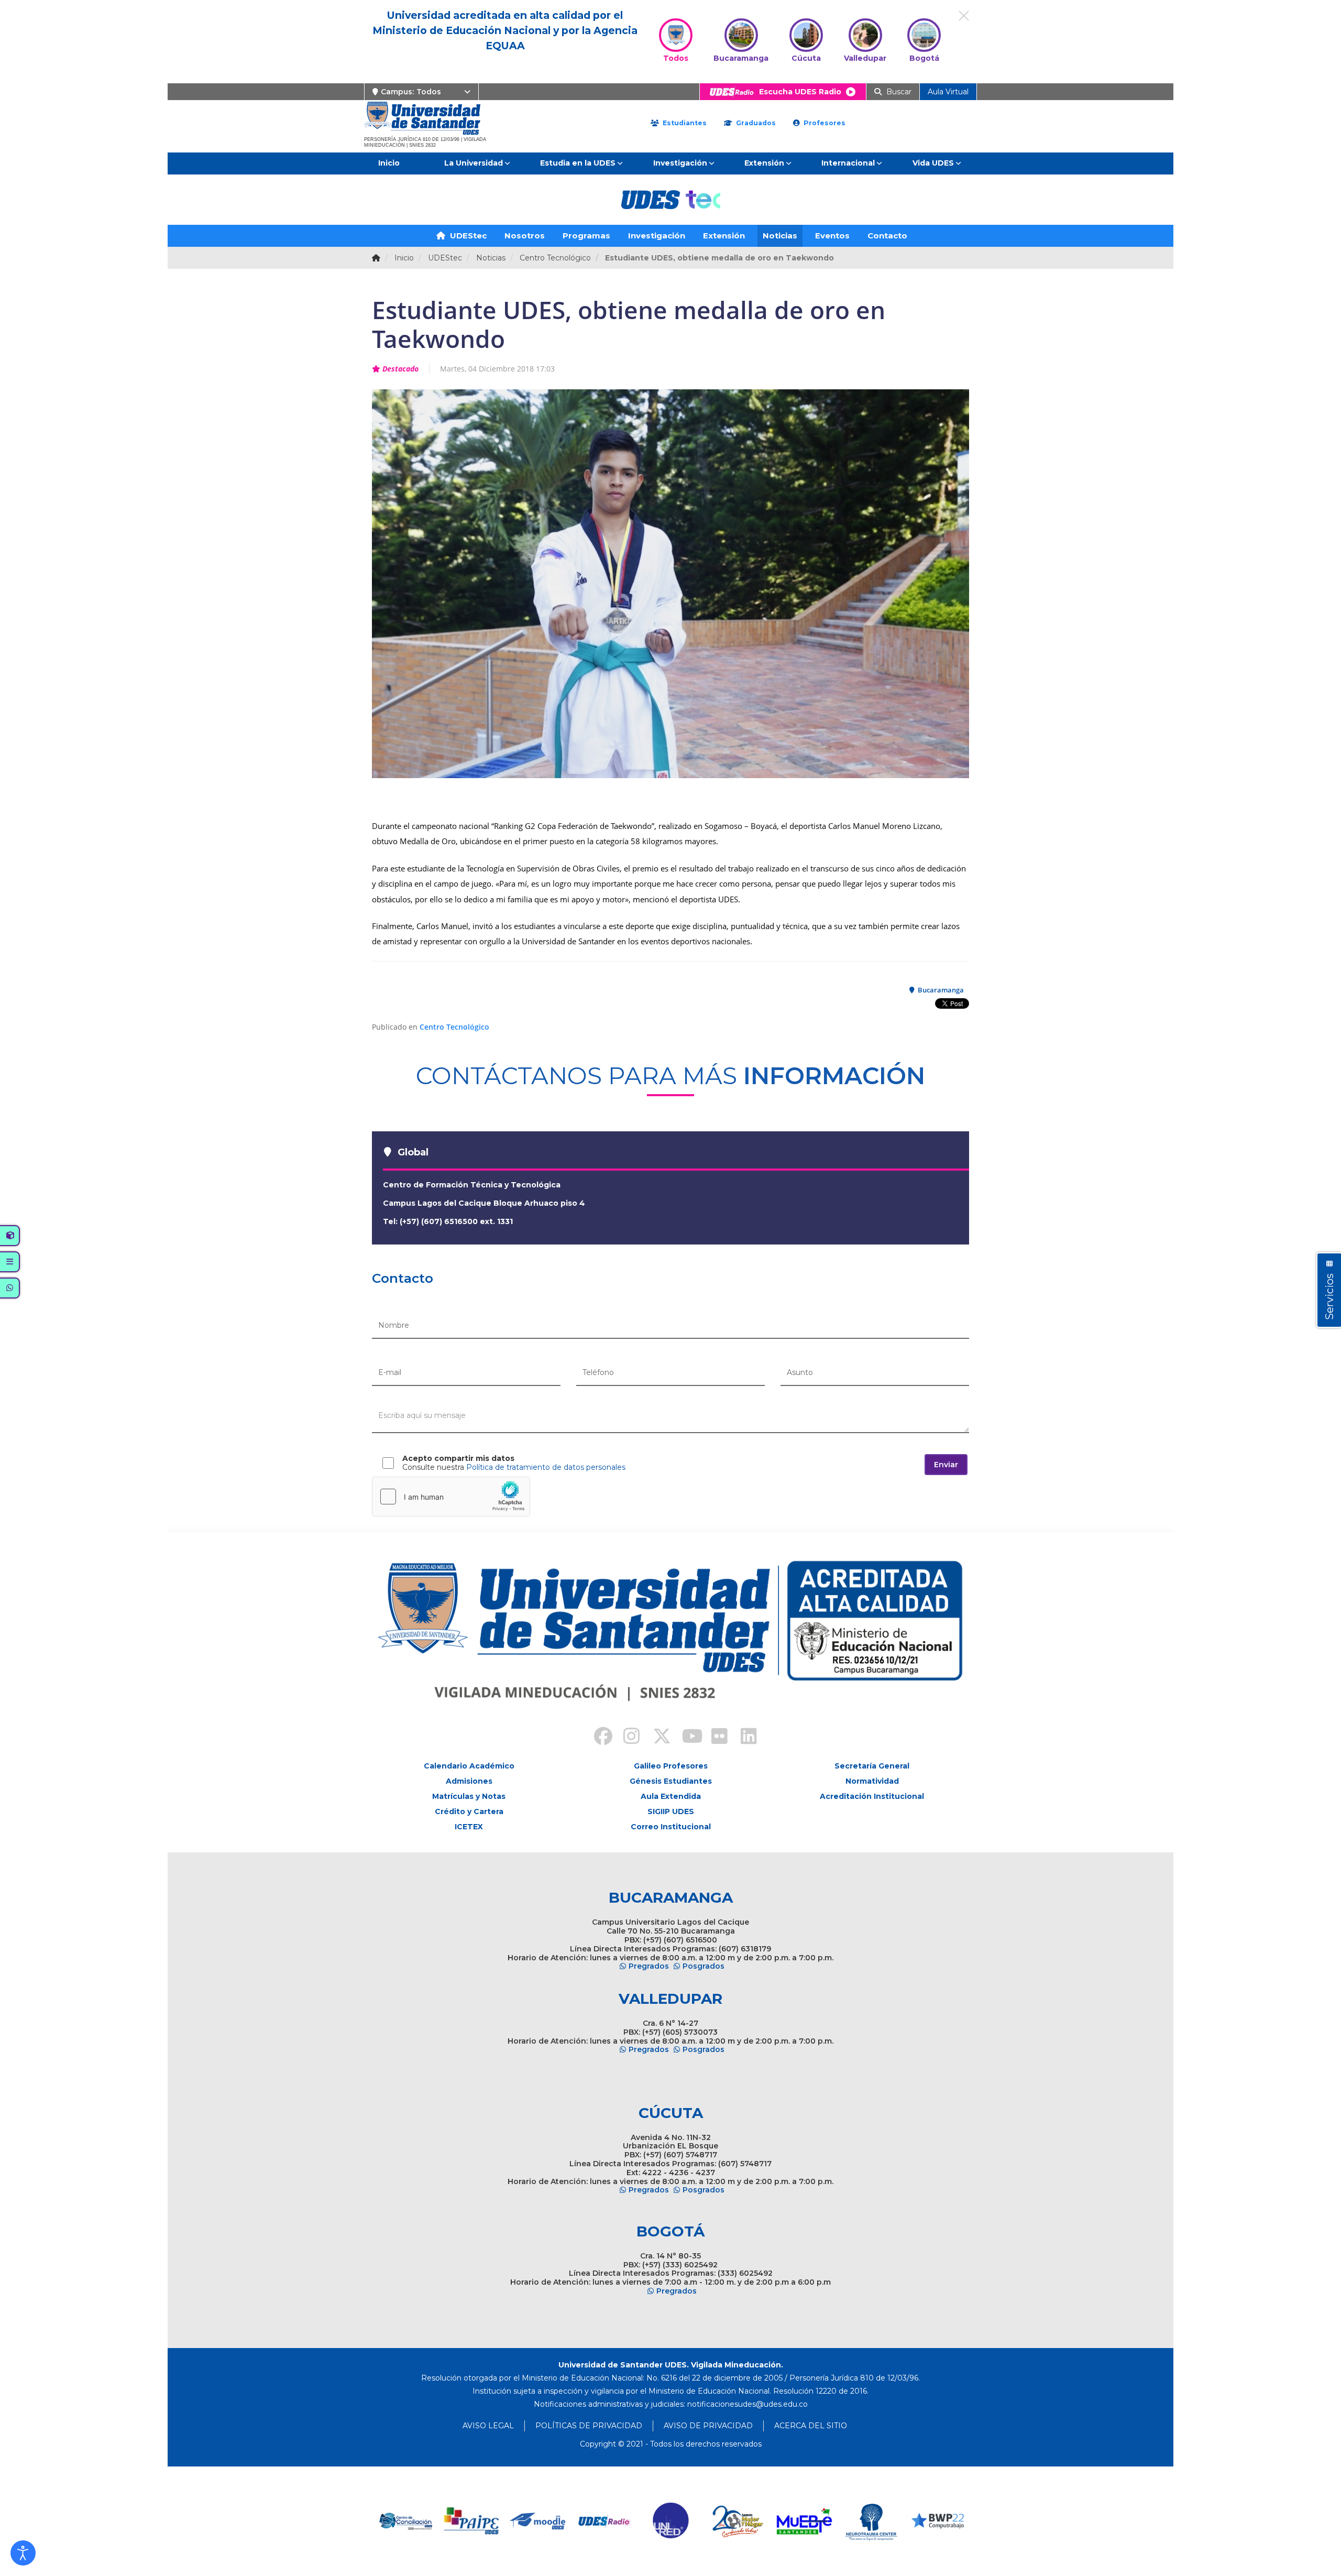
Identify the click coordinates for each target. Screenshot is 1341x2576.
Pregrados (649, 1966)
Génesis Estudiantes (671, 1781)
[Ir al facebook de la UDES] (597, 1738)
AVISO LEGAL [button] (488, 2426)
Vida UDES (933, 163)
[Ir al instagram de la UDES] (626, 1738)
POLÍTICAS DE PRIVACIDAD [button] (589, 2426)
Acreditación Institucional (872, 1796)
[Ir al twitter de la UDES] (656, 1738)
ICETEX (469, 1827)
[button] (23, 2553)
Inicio (389, 163)
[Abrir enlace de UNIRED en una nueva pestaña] (538, 2521)
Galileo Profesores (671, 1766)
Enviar (946, 1465)
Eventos (832, 236)
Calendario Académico (469, 1766)
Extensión (764, 163)
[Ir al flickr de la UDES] (715, 1738)
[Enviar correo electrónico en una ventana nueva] (748, 2404)
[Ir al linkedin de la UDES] (744, 1738)
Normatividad (872, 1781)
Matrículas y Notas (469, 1796)
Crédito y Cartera (469, 1811)
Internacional (848, 163)
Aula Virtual (948, 92)
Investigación (680, 163)
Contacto (887, 236)
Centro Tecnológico (454, 1027)
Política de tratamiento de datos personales (546, 1467)
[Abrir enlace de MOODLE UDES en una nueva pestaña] (405, 2521)
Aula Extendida (671, 1796)
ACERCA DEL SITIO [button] (811, 2426)
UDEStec (467, 236)
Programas (586, 236)
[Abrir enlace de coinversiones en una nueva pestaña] (871, 2521)
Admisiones (469, 1781)
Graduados (755, 123)
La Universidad (474, 163)
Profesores (823, 123)
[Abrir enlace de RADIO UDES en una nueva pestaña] (472, 2521)
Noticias (780, 236)
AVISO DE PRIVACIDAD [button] (708, 2426)
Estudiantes (684, 123)
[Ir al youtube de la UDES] (685, 1738)
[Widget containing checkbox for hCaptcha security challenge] (451, 1497)
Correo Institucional (671, 1827)
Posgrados (704, 1966)
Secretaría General (872, 1766)
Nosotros (525, 236)
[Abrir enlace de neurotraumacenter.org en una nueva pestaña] (738, 2521)
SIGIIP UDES (671, 1811)
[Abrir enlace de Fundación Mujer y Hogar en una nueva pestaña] (605, 2521)
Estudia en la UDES (578, 163)
